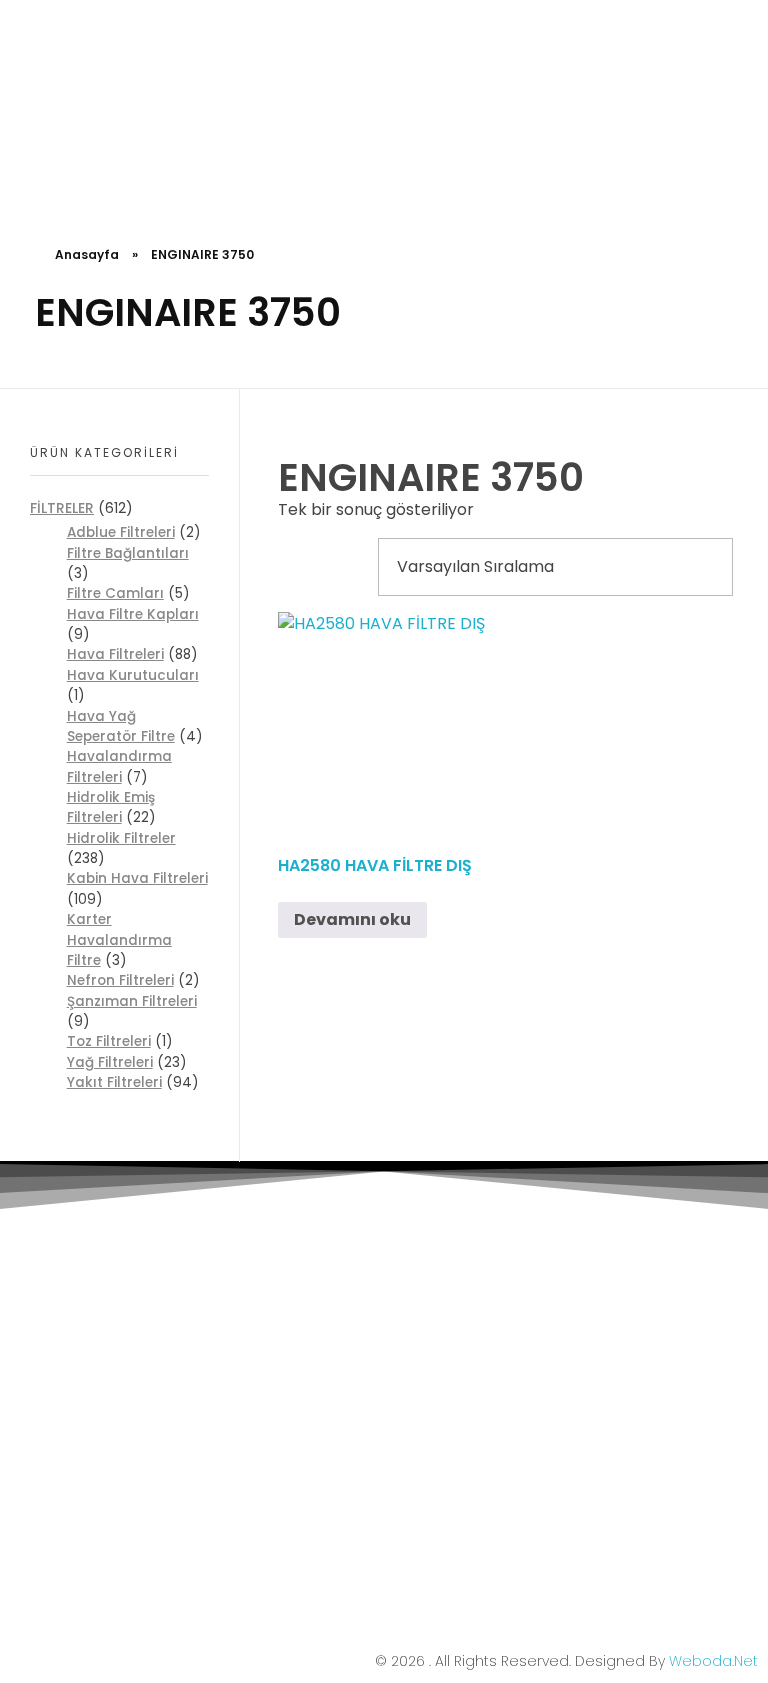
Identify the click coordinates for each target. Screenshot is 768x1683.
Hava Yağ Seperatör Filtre (121, 726)
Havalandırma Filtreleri (119, 766)
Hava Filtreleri (115, 654)
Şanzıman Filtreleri (132, 1001)
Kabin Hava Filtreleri (137, 878)
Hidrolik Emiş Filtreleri (111, 807)
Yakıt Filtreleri (114, 1082)
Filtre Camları (115, 593)
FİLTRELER (62, 508)
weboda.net (713, 1661)
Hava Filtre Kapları (133, 614)
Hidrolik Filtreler (121, 838)
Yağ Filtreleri (110, 1062)
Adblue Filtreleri (121, 532)
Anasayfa (87, 254)
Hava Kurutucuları (133, 675)
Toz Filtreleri (109, 1041)
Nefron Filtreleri (120, 980)
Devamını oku (352, 919)
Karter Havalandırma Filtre (119, 940)
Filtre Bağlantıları (128, 553)
